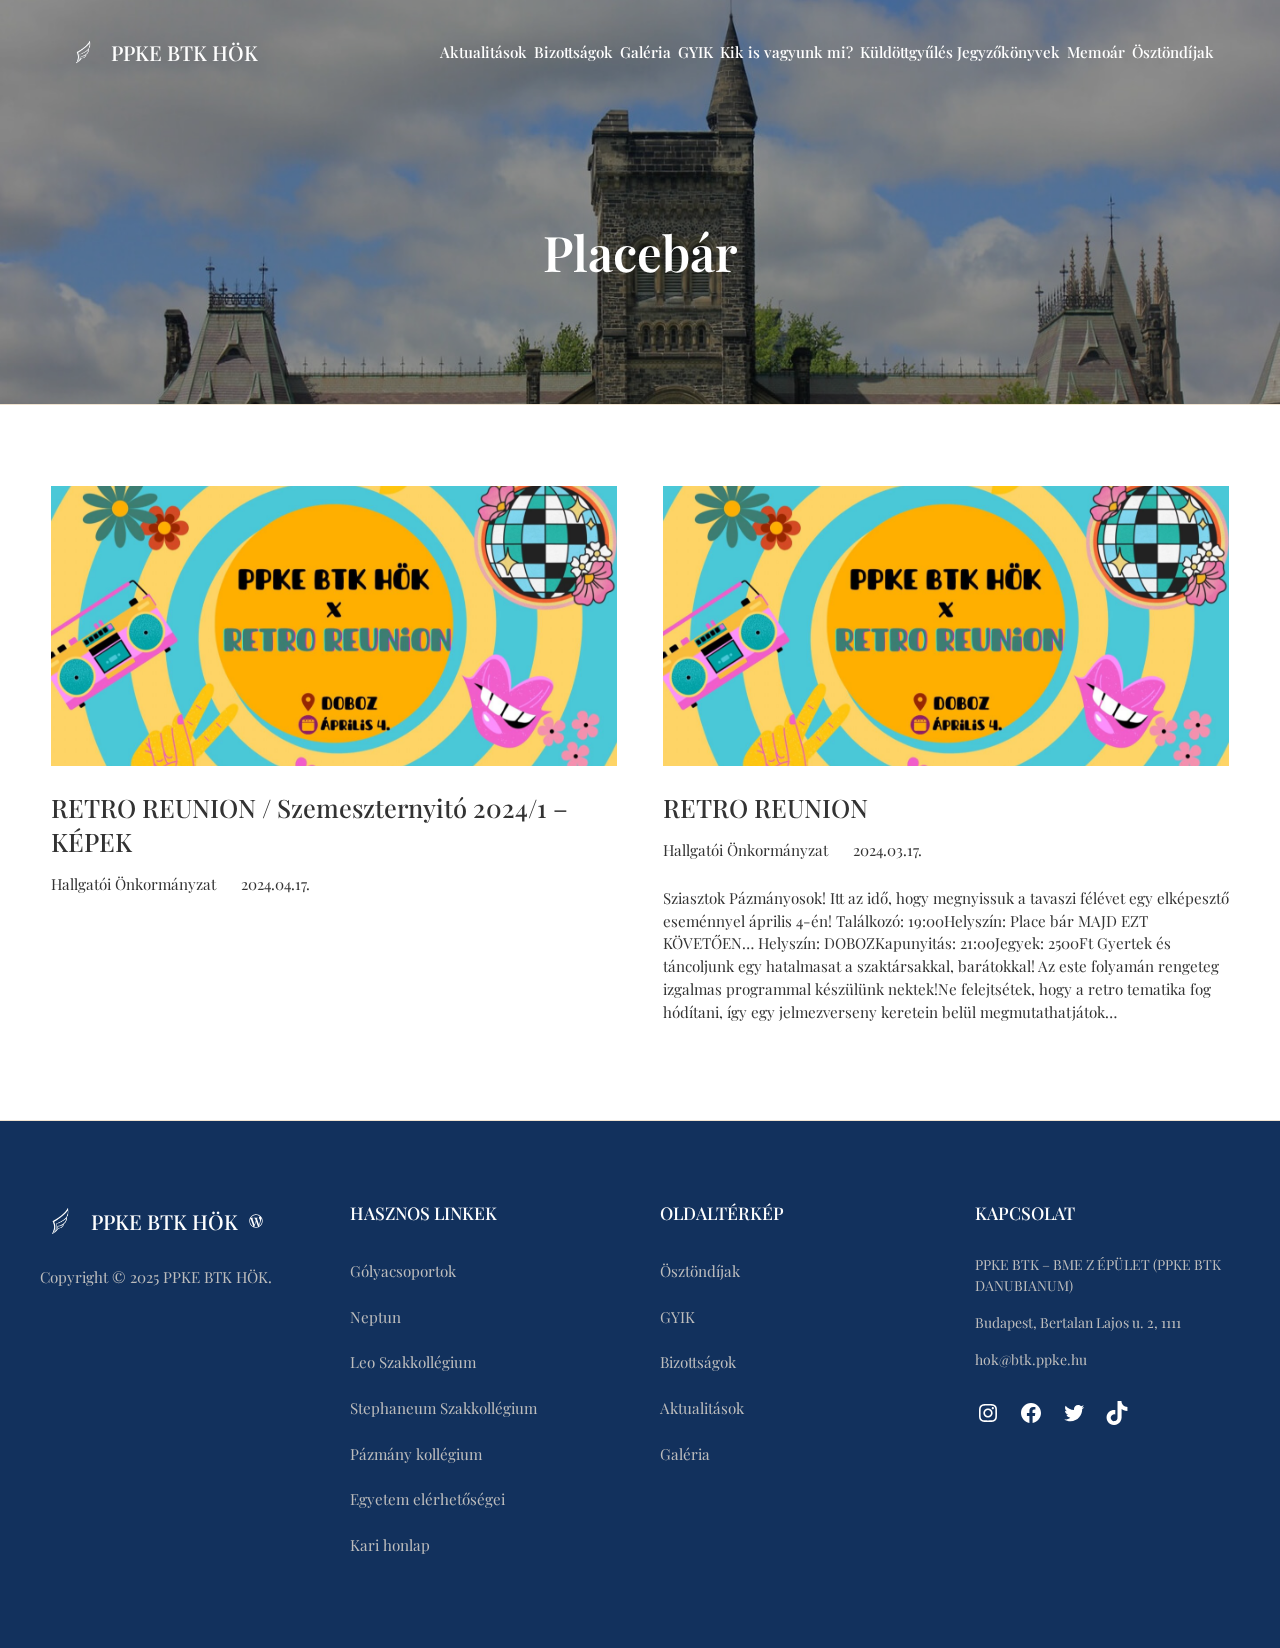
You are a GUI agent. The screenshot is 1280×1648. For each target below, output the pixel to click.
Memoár (1096, 52)
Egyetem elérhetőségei (427, 1499)
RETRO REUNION (765, 807)
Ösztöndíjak (1173, 52)
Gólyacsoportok (403, 1271)
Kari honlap (390, 1545)
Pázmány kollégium (416, 1454)
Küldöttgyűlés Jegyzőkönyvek (960, 52)
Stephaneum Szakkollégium (443, 1408)
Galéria (645, 52)
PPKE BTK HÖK (184, 52)
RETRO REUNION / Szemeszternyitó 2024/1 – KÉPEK (309, 824)
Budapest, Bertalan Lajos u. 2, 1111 (1078, 1322)
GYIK (695, 52)
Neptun (375, 1317)
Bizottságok (573, 52)
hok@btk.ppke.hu (1031, 1359)
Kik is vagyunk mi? (786, 52)
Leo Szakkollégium (413, 1362)
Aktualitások (483, 52)
